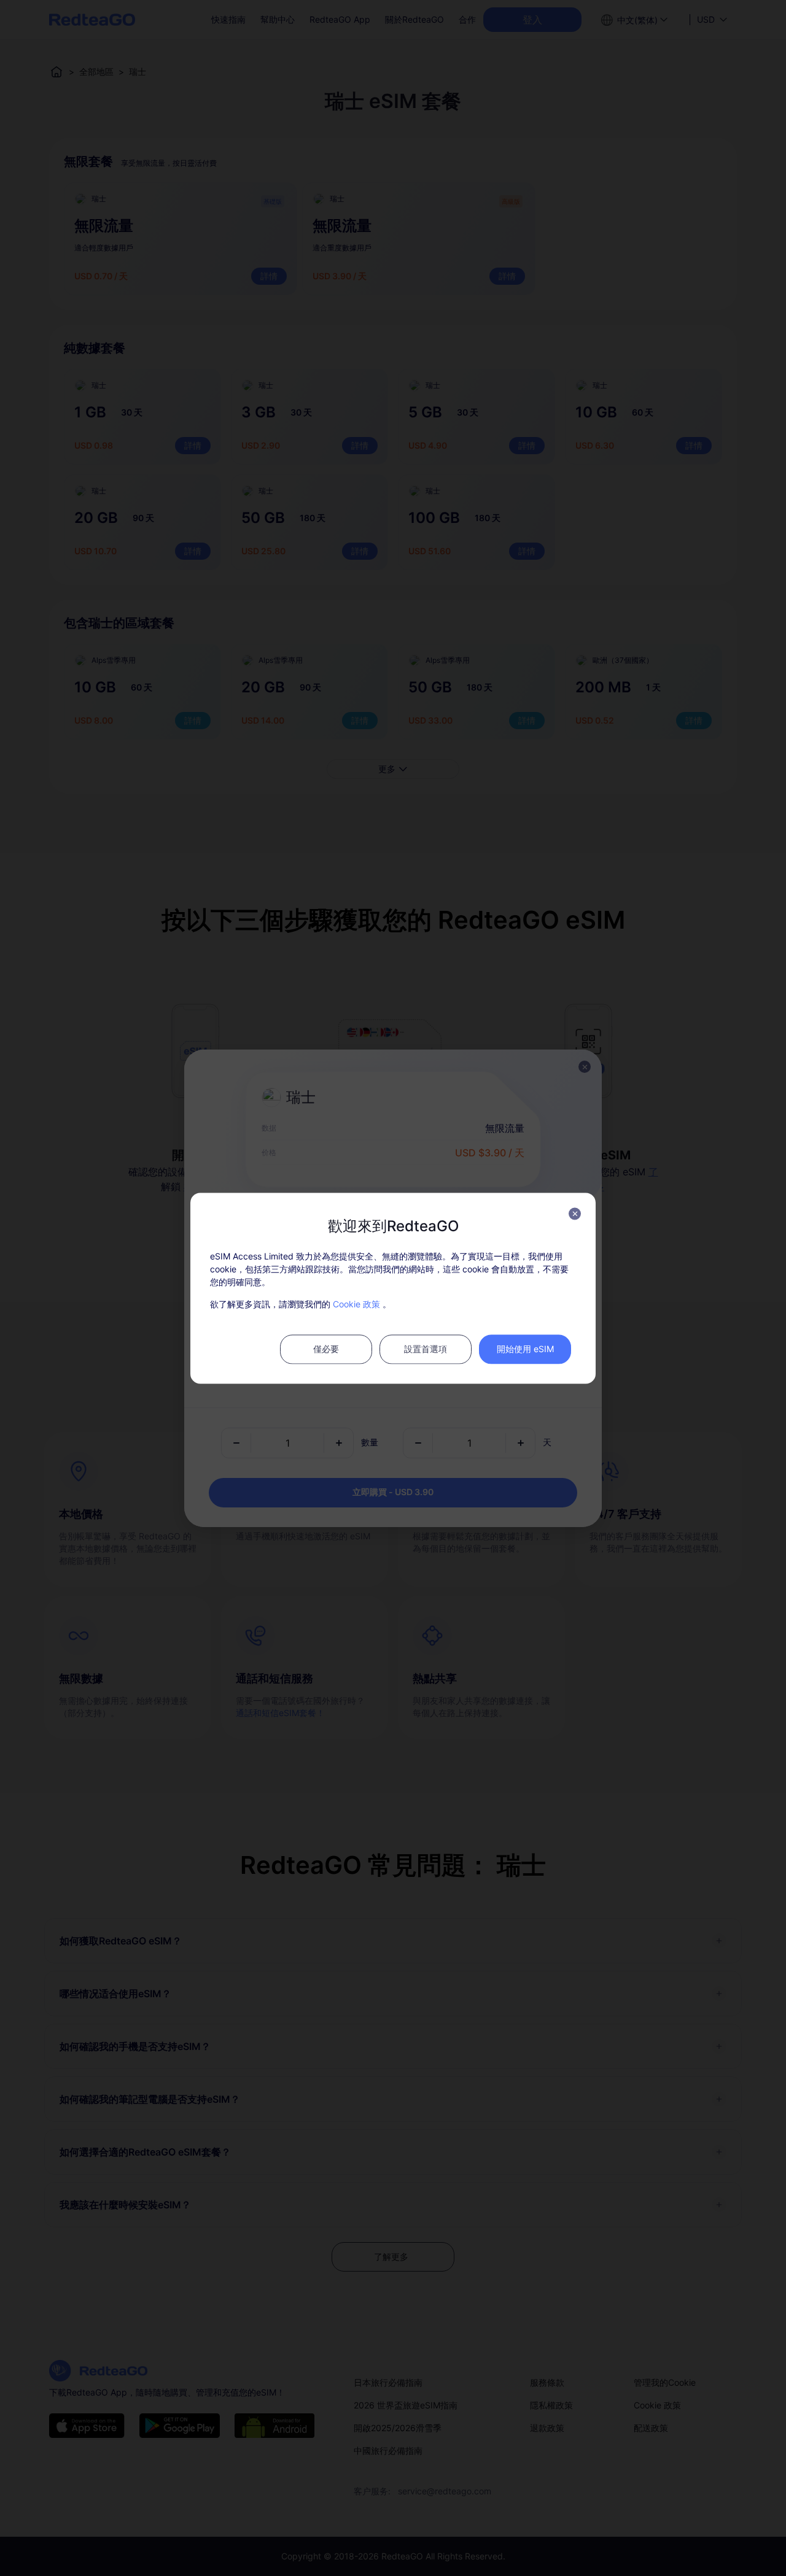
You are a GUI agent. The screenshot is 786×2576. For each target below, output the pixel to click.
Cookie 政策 (356, 1303)
